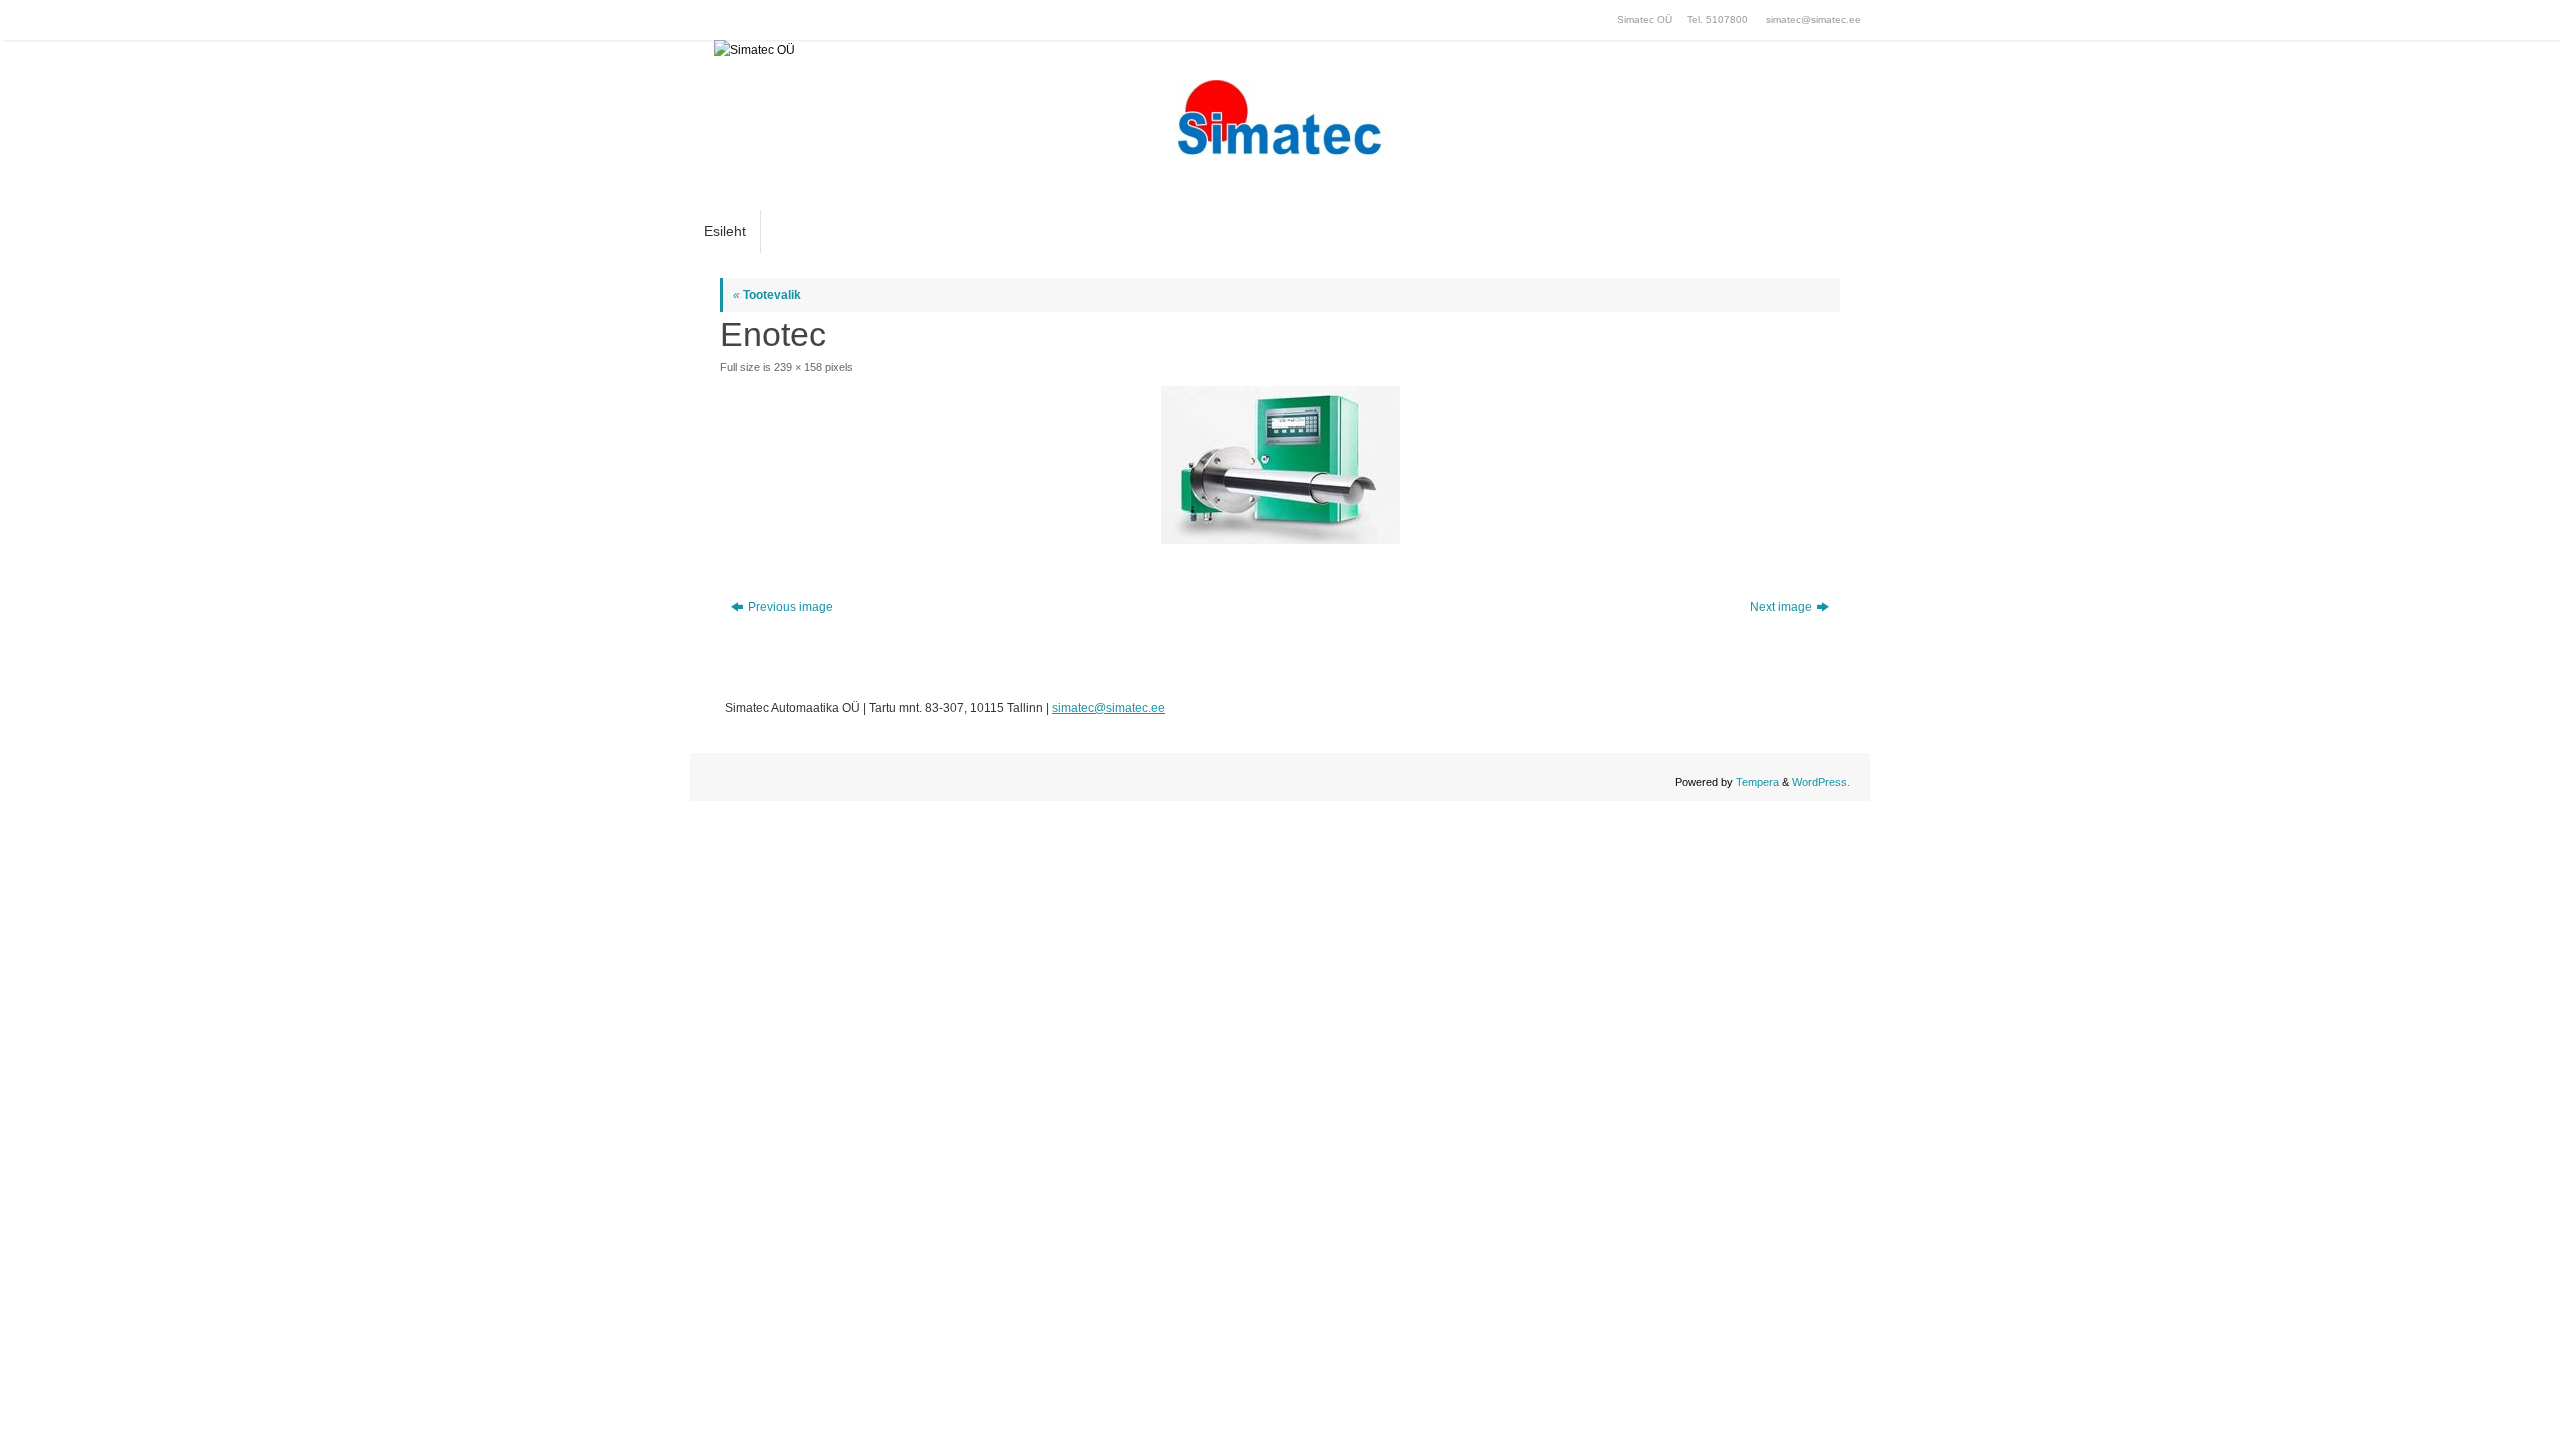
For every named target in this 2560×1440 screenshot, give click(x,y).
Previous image (790, 607)
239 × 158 (798, 367)
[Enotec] (1280, 465)
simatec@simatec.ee (1813, 19)
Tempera (1757, 782)
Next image (1781, 607)
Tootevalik (767, 295)
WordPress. (1821, 782)
